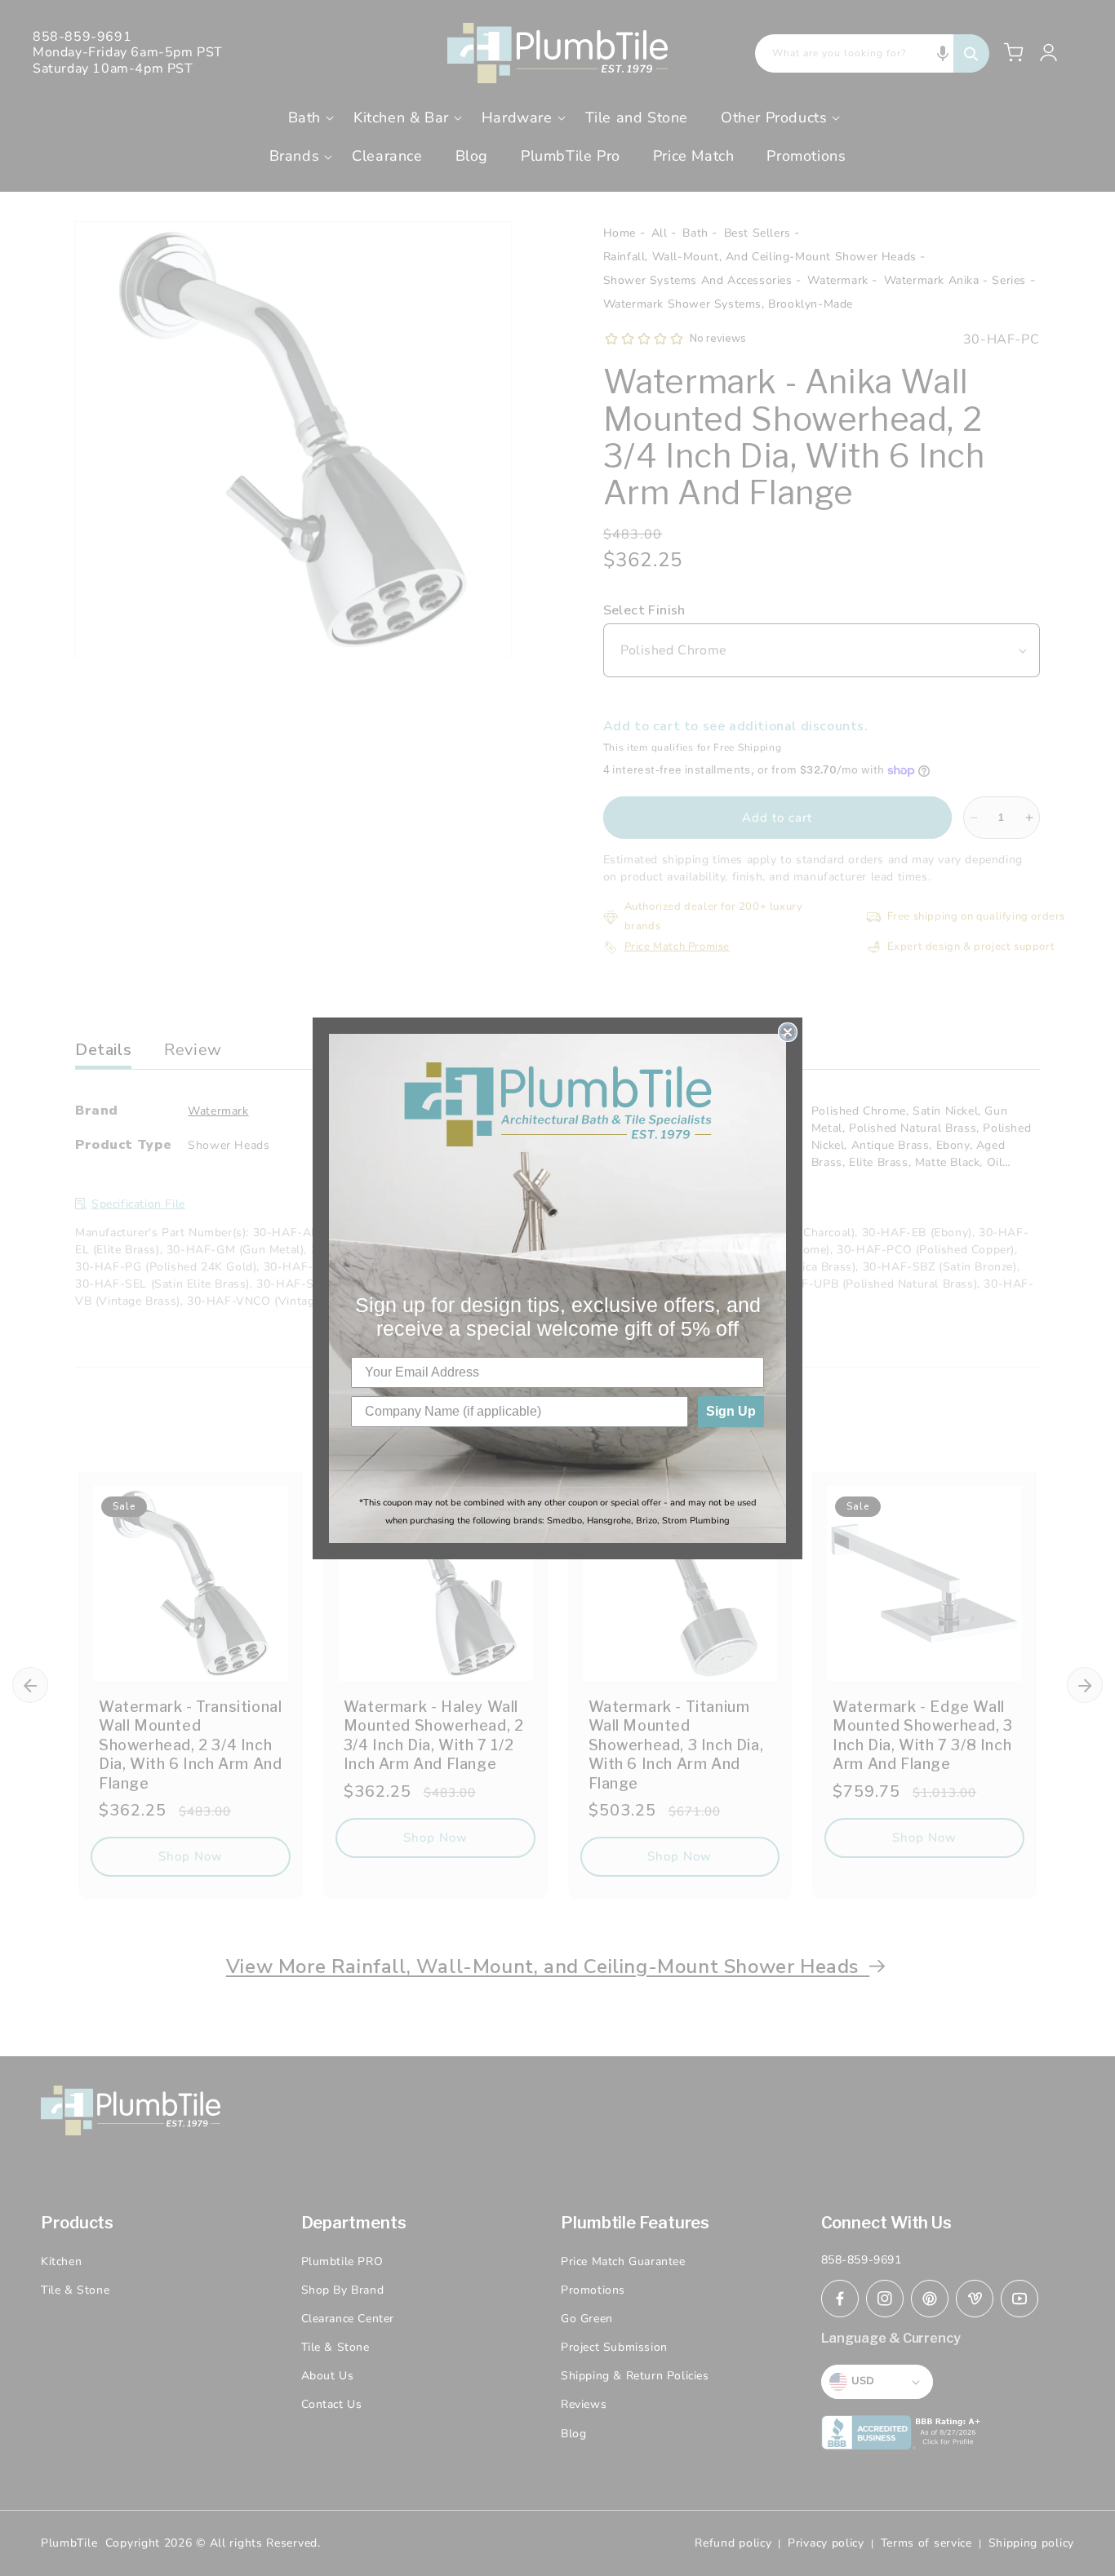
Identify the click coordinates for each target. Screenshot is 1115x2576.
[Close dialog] (788, 1032)
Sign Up (731, 1411)
